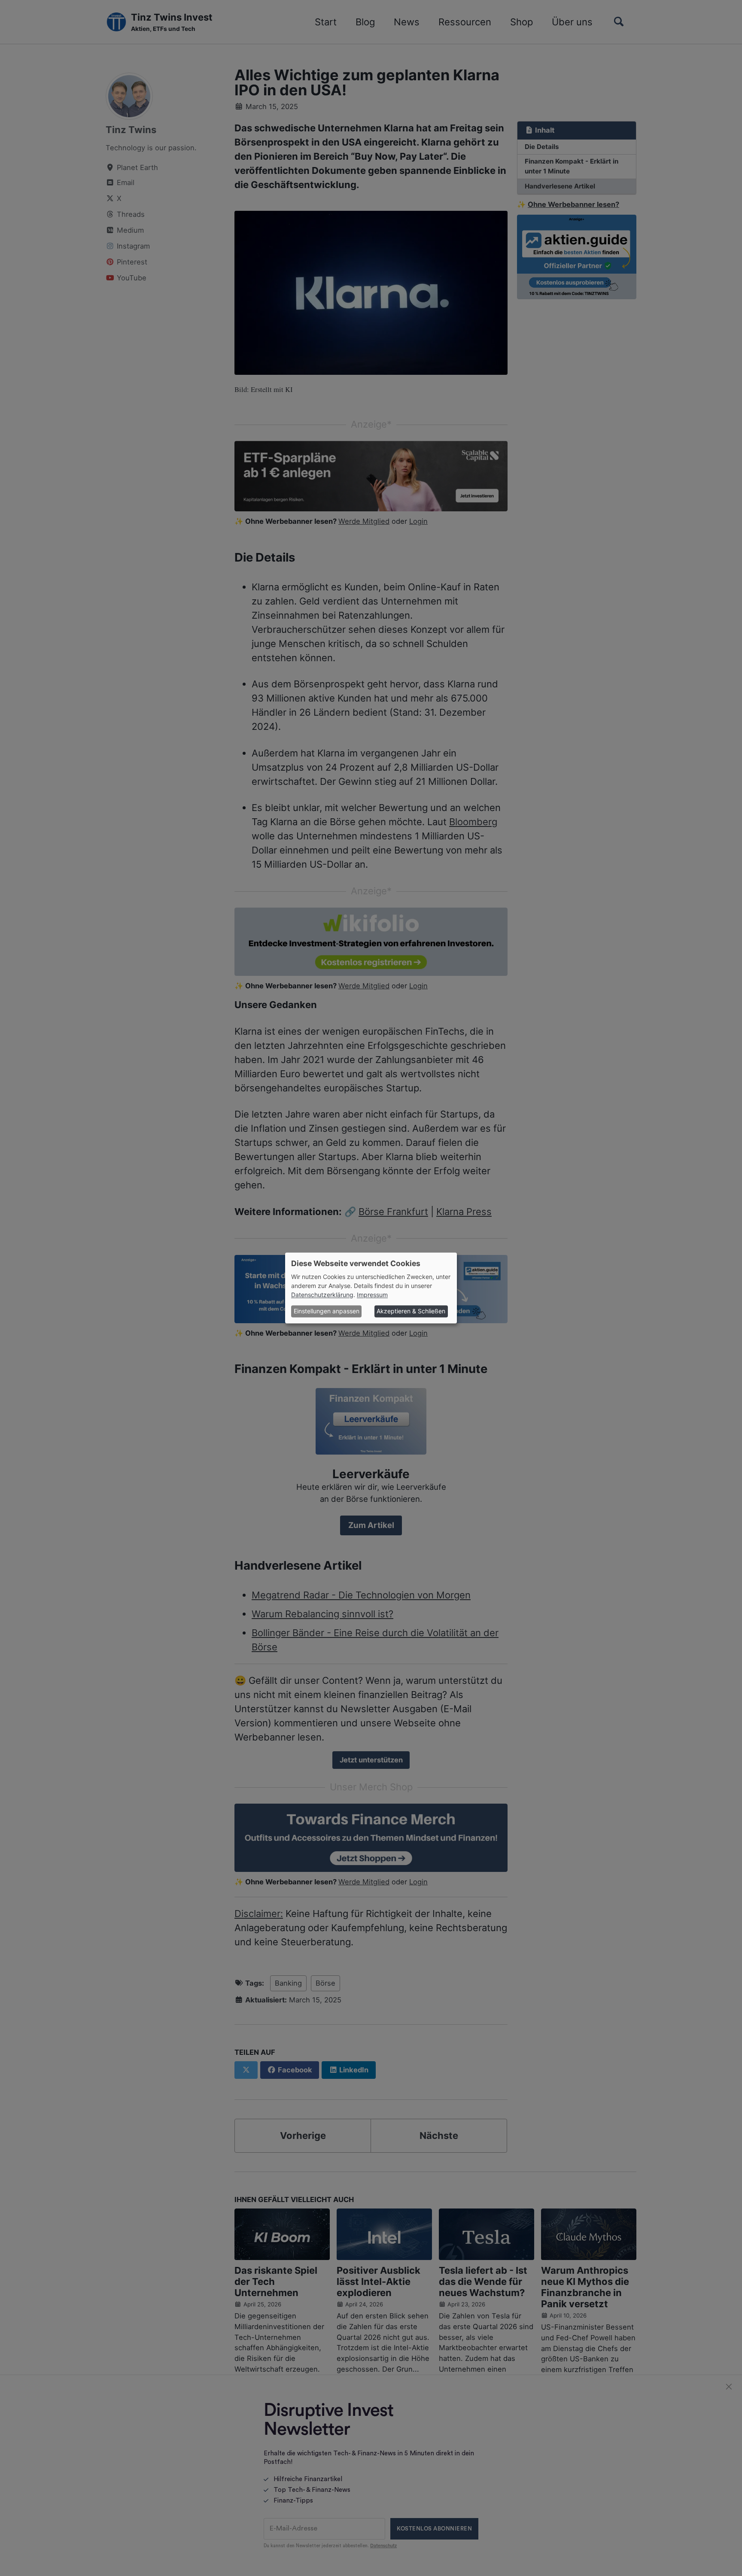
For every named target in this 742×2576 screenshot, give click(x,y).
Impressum (372, 1295)
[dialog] (371, 1288)
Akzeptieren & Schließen (411, 1311)
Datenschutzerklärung (322, 1295)
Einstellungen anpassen (327, 1311)
